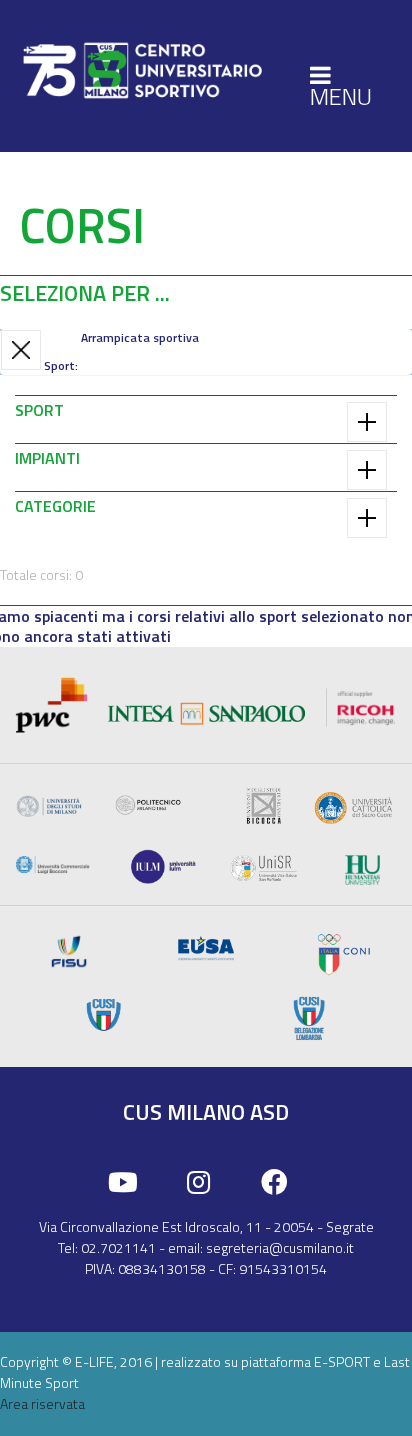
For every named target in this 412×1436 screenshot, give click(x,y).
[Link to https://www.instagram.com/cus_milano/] (198, 1183)
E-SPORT (342, 1361)
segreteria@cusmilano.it (280, 1247)
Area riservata (42, 1403)
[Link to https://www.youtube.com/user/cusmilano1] (122, 1183)
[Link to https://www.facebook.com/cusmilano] (274, 1183)
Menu (341, 96)
